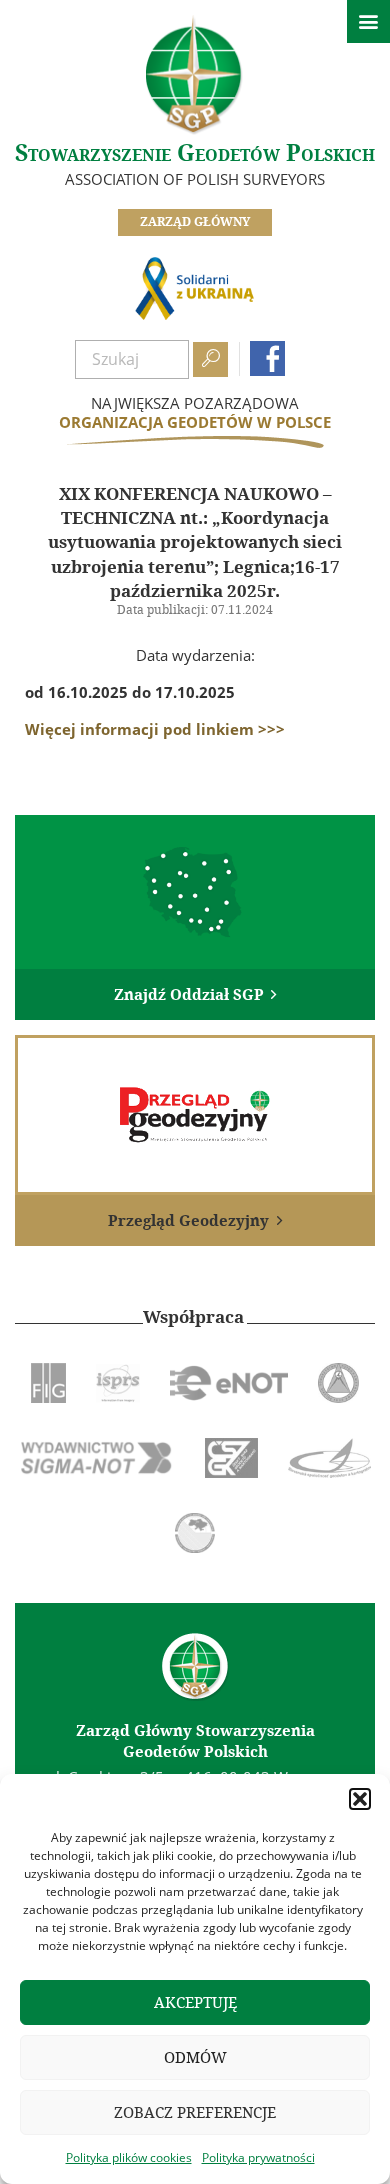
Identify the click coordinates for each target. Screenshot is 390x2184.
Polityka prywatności (258, 2157)
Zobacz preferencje (195, 2112)
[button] (360, 1799)
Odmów (195, 2057)
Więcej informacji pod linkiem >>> (155, 729)
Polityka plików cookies (129, 2157)
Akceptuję (195, 2002)
